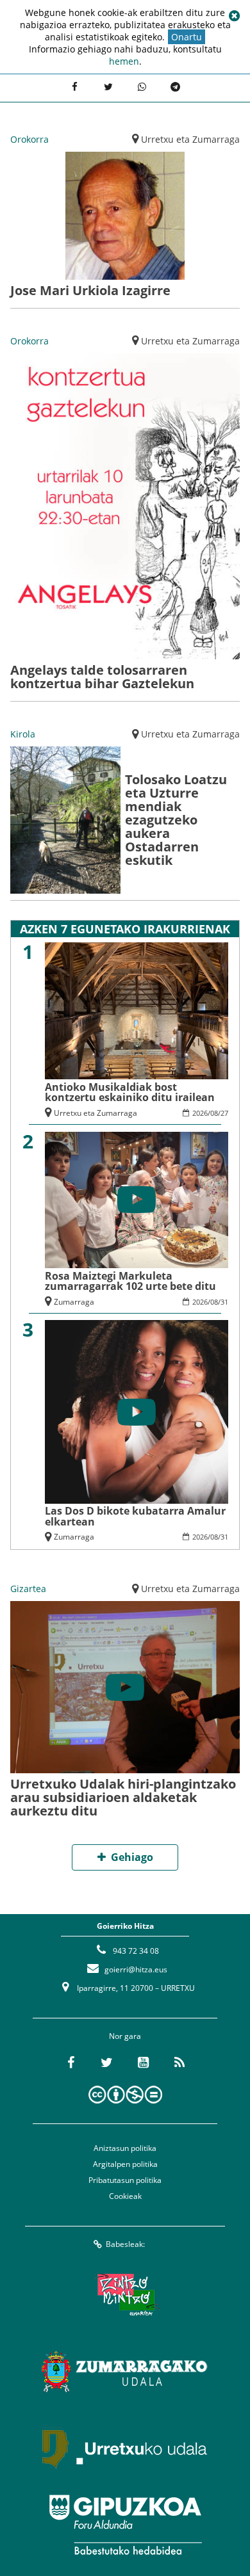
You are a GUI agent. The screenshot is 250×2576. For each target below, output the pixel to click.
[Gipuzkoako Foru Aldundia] (125, 2525)
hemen (124, 61)
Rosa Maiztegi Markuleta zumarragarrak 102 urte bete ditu (130, 1281)
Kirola (23, 734)
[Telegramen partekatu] (175, 86)
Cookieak (125, 2196)
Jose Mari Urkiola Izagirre (90, 290)
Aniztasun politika (125, 2148)
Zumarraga (74, 1302)
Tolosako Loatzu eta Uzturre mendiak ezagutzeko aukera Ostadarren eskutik (176, 820)
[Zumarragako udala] (125, 2371)
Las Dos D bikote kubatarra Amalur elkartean (135, 1516)
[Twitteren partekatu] (108, 86)
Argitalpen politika (125, 2164)
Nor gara (125, 2036)
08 (214, 1113)
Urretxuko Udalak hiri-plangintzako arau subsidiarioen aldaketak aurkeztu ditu (123, 1797)
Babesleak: (125, 2244)
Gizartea (28, 1589)
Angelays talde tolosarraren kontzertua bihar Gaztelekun (102, 677)
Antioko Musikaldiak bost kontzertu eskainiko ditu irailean (130, 1092)
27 (224, 1113)
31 (224, 1302)
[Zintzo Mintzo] (125, 2294)
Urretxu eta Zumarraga (190, 139)
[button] (234, 16)
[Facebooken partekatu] (74, 86)
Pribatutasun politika (125, 2180)
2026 (200, 1113)
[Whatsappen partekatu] (142, 86)
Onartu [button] (187, 37)
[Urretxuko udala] (125, 2448)
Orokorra (29, 139)
